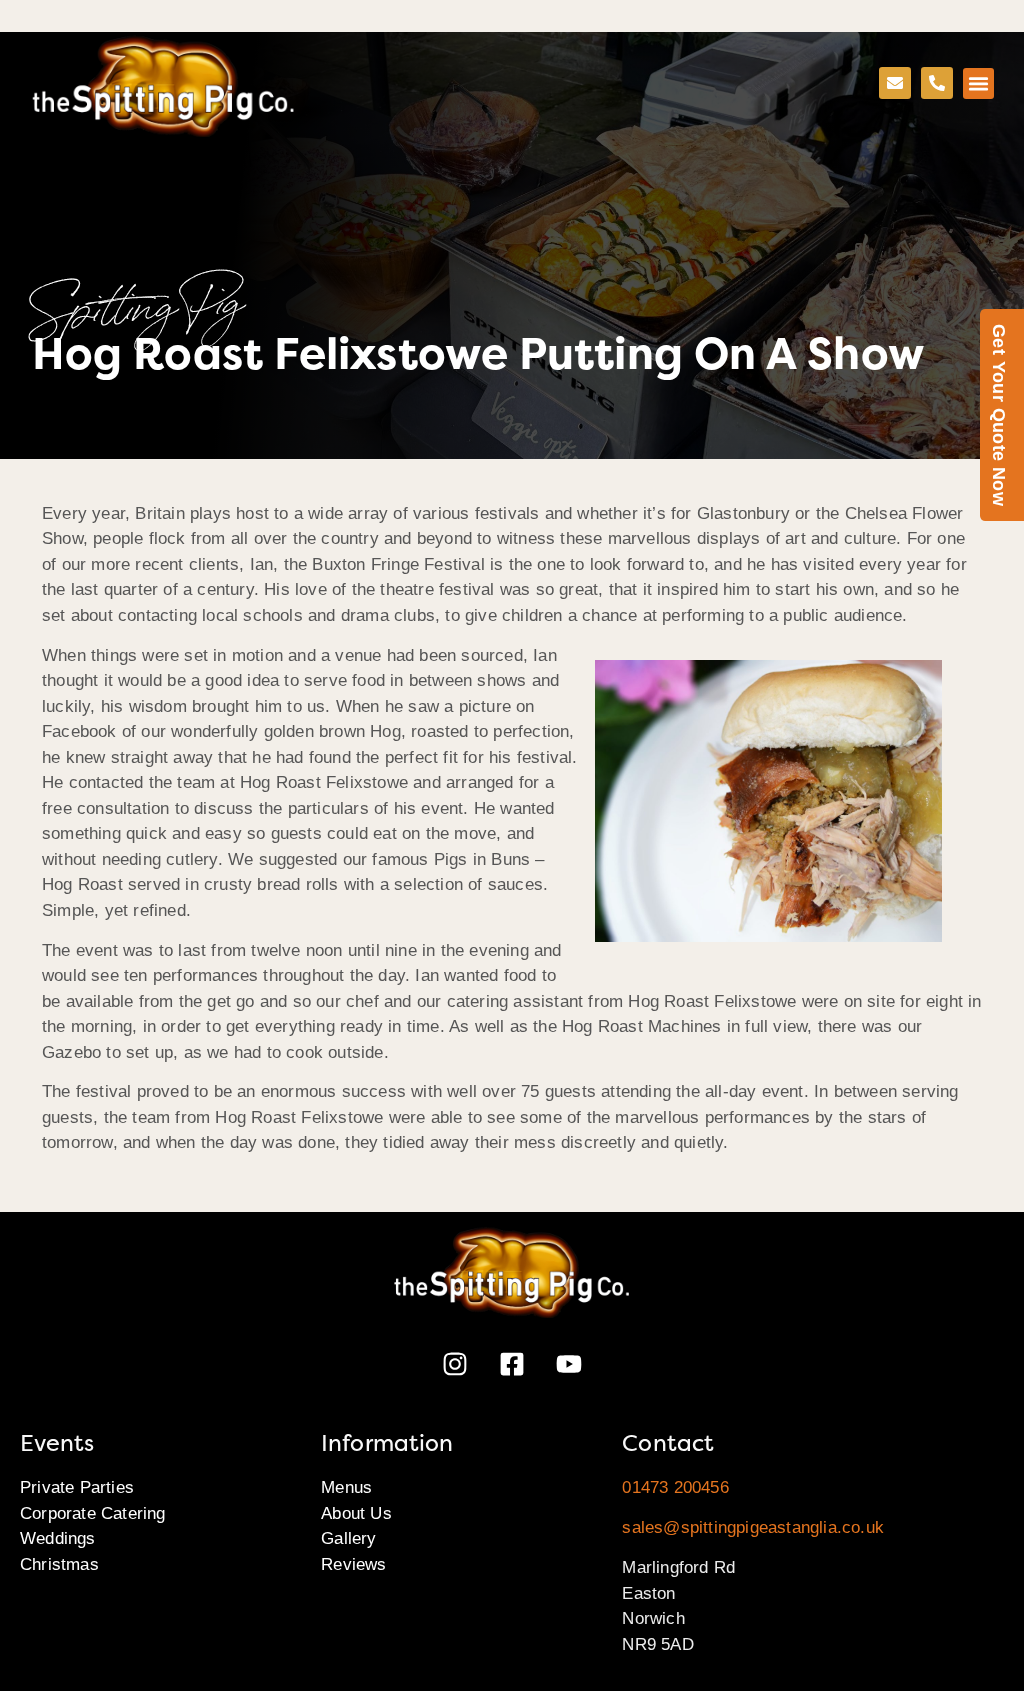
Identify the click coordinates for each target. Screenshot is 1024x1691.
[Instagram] (455, 1364)
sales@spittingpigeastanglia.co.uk (753, 1527)
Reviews (353, 1564)
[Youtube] (569, 1364)
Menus (346, 1487)
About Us (356, 1513)
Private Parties (77, 1487)
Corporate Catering (93, 1513)
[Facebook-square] (512, 1364)
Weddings (58, 1538)
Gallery (348, 1538)
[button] (979, 84)
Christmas (59, 1564)
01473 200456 (675, 1487)
